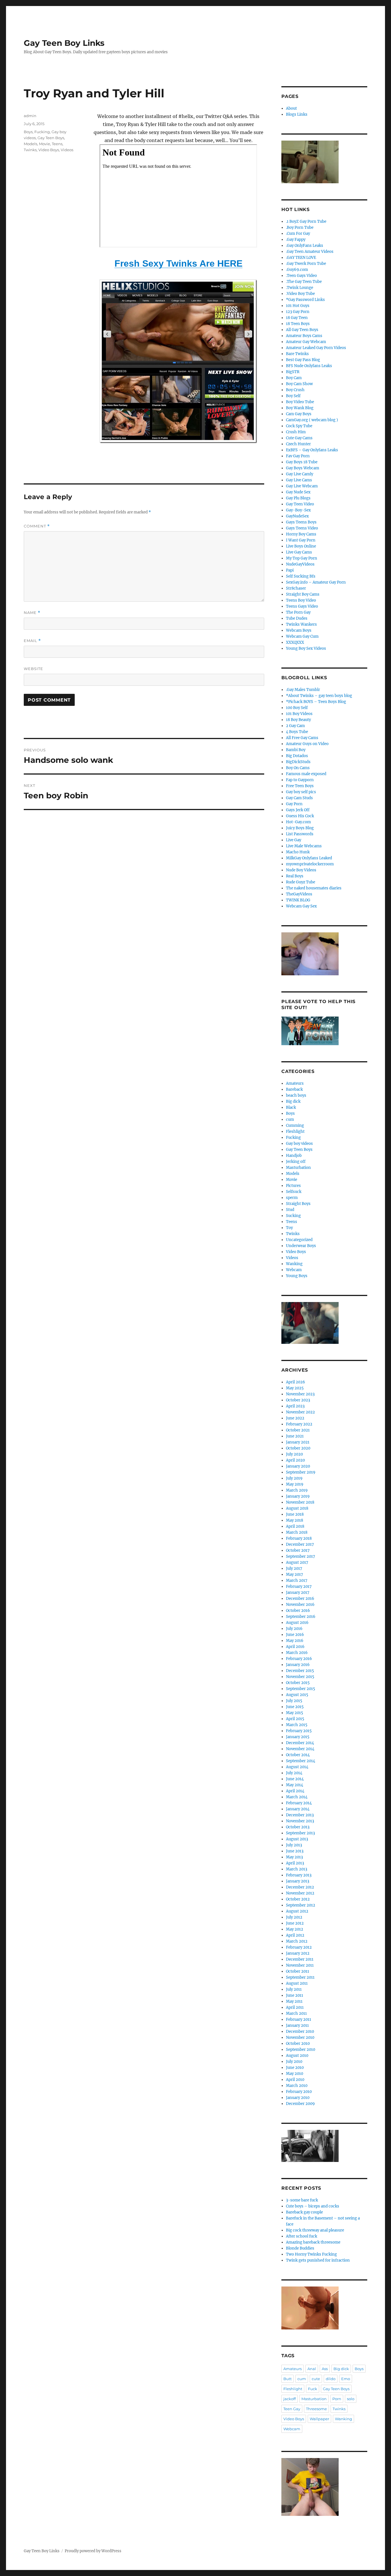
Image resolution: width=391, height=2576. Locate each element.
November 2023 (300, 1394)
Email (32, 641)
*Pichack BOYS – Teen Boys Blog (316, 702)
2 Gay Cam (295, 726)
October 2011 (298, 1971)
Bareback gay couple (304, 2212)
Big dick (293, 1101)
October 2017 (298, 1550)
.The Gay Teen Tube (304, 282)
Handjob (294, 1156)
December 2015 (300, 1671)
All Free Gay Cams (302, 738)
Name (32, 613)
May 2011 (294, 2001)
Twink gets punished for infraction (318, 2260)
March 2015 (297, 1725)
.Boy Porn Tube (300, 228)
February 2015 (299, 1731)
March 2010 (297, 2086)
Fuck (313, 2389)
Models (30, 144)
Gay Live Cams (299, 480)
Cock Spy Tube (299, 426)
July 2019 (294, 1478)
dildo (331, 2379)
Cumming (295, 1125)
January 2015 (298, 1737)
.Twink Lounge (300, 288)
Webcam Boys (299, 630)
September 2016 (301, 1617)
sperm (292, 1198)
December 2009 (300, 2104)
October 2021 (298, 1430)
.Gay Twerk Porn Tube (306, 264)
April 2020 (295, 1460)
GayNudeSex (297, 516)
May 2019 (295, 1484)
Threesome (316, 2409)
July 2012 (294, 1917)
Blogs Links (297, 114)
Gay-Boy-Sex (298, 510)
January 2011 (297, 2025)
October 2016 (298, 1611)
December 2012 (300, 1887)
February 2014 (299, 1803)
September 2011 (300, 1977)
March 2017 (297, 1581)
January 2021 (298, 1442)
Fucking (42, 132)
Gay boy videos (299, 1144)
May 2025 (295, 1388)
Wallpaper (319, 2419)
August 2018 (297, 1508)
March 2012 (297, 1941)
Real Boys (295, 876)
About (291, 108)
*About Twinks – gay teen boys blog (319, 696)
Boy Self (293, 396)
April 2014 (295, 1791)
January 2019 (298, 1496)
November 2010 (300, 2038)
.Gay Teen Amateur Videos (310, 252)
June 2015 (295, 1707)
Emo (346, 2379)
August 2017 (297, 1562)
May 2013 (294, 1857)
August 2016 (297, 1623)
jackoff (290, 2399)
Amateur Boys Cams (304, 336)
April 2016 (295, 1647)
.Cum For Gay (298, 234)
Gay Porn (294, 804)
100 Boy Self (297, 708)
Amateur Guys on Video (307, 744)
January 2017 (298, 1593)
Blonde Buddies (300, 2248)
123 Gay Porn (298, 312)
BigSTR (293, 372)
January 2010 (298, 2098)
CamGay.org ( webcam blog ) (312, 420)
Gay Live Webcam (302, 486)
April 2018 (295, 1526)
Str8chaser (296, 588)
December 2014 (300, 1743)
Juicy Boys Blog (300, 828)
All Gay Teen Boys (302, 330)
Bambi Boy (296, 750)
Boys (28, 132)
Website (33, 669)
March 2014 (297, 1797)
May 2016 (295, 1641)
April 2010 (295, 2080)
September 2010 (301, 2050)
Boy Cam (294, 378)
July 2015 (294, 1701)
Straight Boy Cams (303, 594)
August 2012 (297, 1911)
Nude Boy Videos (301, 870)
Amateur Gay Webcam (306, 342)
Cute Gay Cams (299, 438)
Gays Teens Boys (301, 522)
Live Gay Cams (299, 552)
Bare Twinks (297, 354)
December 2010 (300, 2032)
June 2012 (295, 1923)
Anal (312, 2369)
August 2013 (297, 1839)
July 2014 (294, 1773)
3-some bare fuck (302, 2200)
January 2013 (298, 1881)
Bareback (294, 1089)
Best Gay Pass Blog (303, 360)
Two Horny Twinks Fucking (311, 2254)
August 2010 (297, 2056)
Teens (57, 144)
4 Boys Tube (297, 732)
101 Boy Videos (299, 714)
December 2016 (300, 1599)
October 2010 (298, 2044)
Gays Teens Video (302, 528)
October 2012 (298, 1899)
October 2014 (298, 1755)
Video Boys (49, 150)
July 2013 (294, 1845)
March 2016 (297, 1653)
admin (30, 116)
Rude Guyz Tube (301, 882)
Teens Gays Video (302, 606)
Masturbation (298, 1168)
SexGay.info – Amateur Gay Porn (316, 582)
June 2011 (295, 1995)
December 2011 (300, 1959)
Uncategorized (299, 1240)
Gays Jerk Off (298, 810)
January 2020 (298, 1466)
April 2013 (295, 1863)
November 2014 (300, 1749)
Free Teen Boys (300, 786)
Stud (290, 1210)
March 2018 (297, 1532)
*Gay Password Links (305, 300)
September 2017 (301, 1556)
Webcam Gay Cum (302, 636)
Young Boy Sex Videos (306, 648)
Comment (37, 526)
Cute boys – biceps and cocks (313, 2206)
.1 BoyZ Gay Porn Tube (306, 221)
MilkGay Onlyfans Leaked (309, 858)
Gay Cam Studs (299, 798)
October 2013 (298, 1827)
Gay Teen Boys (51, 138)
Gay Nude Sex (298, 492)
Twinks (30, 150)
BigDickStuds (298, 762)
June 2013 (295, 1851)
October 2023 (298, 1400)
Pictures (293, 1186)
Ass (325, 2369)
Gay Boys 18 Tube (302, 462)
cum (290, 1119)
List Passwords (300, 834)
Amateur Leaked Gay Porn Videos (316, 348)
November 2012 (300, 1893)
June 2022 (295, 1418)
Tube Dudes (297, 618)
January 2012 (298, 1953)
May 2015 (295, 1713)
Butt (288, 2379)
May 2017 (295, 1574)
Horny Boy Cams (301, 534)
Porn (337, 2399)
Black (291, 1107)
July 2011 (294, 1989)
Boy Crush (295, 390)
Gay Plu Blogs (298, 498)
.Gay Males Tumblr (303, 690)
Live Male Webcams (304, 846)
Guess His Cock (300, 816)
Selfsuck (294, 1192)
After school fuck (302, 2236)
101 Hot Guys (298, 306)
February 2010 (299, 2092)
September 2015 (301, 1689)
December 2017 (300, 1544)
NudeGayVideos (300, 564)
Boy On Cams (298, 768)
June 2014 (295, 1779)
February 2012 (299, 1947)
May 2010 (295, 2074)
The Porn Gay (298, 612)
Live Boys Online (301, 546)
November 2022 (300, 1412)
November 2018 (300, 1502)
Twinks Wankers (301, 624)
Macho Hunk (298, 852)
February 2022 (299, 1424)
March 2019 (297, 1490)
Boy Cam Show (299, 384)
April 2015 (295, 1719)
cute (316, 2379)
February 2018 (299, 1538)
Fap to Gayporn (300, 780)
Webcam (294, 1270)
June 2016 (295, 1635)
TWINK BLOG (298, 900)
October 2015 (298, 1683)
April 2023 (295, 1406)
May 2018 (295, 1520)
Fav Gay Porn (298, 456)
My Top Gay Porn (302, 558)
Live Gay (294, 840)
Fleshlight (295, 1132)
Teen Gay (292, 2409)
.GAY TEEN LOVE (301, 258)
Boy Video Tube (300, 402)
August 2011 (297, 1983)
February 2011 (299, 2019)
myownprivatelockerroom (310, 864)
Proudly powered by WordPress (93, 2551)
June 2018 (295, 1514)
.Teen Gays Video (301, 276)
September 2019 (301, 1472)
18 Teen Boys (298, 324)
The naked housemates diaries (314, 888)
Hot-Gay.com (298, 822)
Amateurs (295, 1083)
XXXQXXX (295, 642)
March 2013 (297, 1869)
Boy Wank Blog (300, 408)
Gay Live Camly (300, 474)
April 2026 (296, 1382)
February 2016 (299, 1659)
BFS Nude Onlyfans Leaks (309, 366)
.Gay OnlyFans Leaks (305, 246)
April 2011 (295, 2007)
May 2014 (295, 1785)
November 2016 (300, 1605)
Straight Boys (298, 1204)
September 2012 (301, 1905)
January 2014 (298, 1809)
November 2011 (300, 1965)
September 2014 (301, 1761)
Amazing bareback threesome (313, 2242)
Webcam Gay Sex (301, 906)
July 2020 (294, 1454)
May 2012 (295, 1929)
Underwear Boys (301, 1246)
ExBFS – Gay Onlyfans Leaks (312, 450)
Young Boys (297, 1276)
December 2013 (300, 1815)
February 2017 (299, 1587)
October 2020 (298, 1448)
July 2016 (294, 1629)
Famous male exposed (306, 774)
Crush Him (296, 432)
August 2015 (297, 1695)
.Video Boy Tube (300, 294)
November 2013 (300, 1821)
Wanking (294, 1264)
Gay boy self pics (301, 792)
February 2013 (299, 1875)
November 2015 (300, 1677)
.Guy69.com (297, 270)
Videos (67, 150)
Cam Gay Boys (299, 414)
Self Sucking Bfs (301, 576)
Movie (45, 144)
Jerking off (296, 1162)
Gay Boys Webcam (303, 468)
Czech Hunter (298, 444)
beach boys (296, 1095)
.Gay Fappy (296, 240)
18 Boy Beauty (298, 720)
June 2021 (295, 1436)
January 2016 (298, 1665)
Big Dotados (297, 756)
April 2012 (295, 1935)
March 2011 (296, 2013)
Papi (290, 570)
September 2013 (300, 1833)
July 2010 (294, 2062)
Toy (289, 1228)
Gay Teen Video (300, 504)
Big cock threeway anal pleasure (315, 2230)
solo (351, 2399)
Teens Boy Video (301, 600)
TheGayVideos (299, 894)
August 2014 (297, 1767)
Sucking (293, 1216)
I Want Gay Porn (301, 540)
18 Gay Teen (297, 318)
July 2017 (294, 1568)
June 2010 (295, 2068)
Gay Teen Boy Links (64, 43)
